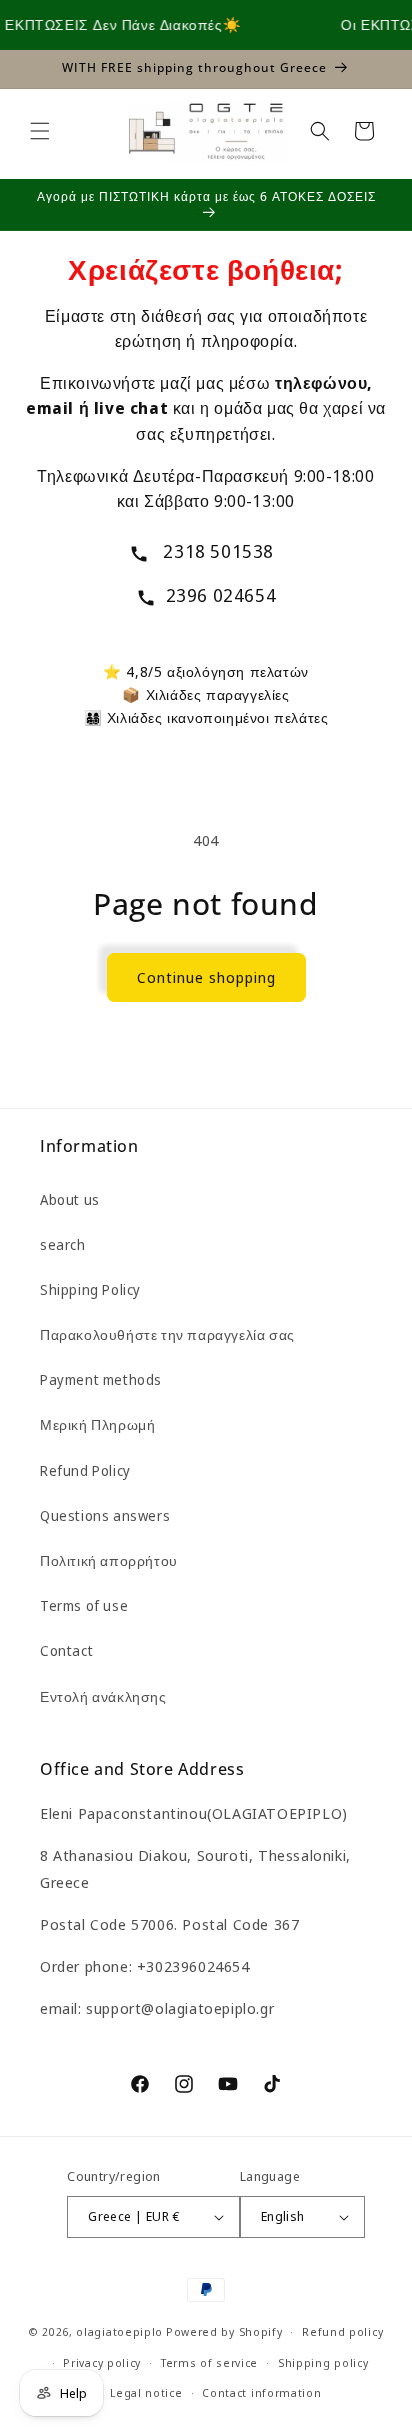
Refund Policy (85, 1470)
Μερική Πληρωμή (97, 1424)
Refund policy (342, 2331)
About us (70, 1199)
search (63, 1244)
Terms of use (84, 1605)
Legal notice (146, 2392)
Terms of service (209, 2362)
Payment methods (101, 1379)
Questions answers (105, 1515)
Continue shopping (206, 977)
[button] (40, 131)
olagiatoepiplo (119, 2331)
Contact (66, 1650)
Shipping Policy (90, 1289)
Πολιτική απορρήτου (109, 1560)
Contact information (261, 2392)
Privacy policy (102, 2362)
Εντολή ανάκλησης (103, 1696)
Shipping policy (323, 2362)
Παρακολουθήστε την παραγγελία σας (167, 1334)
